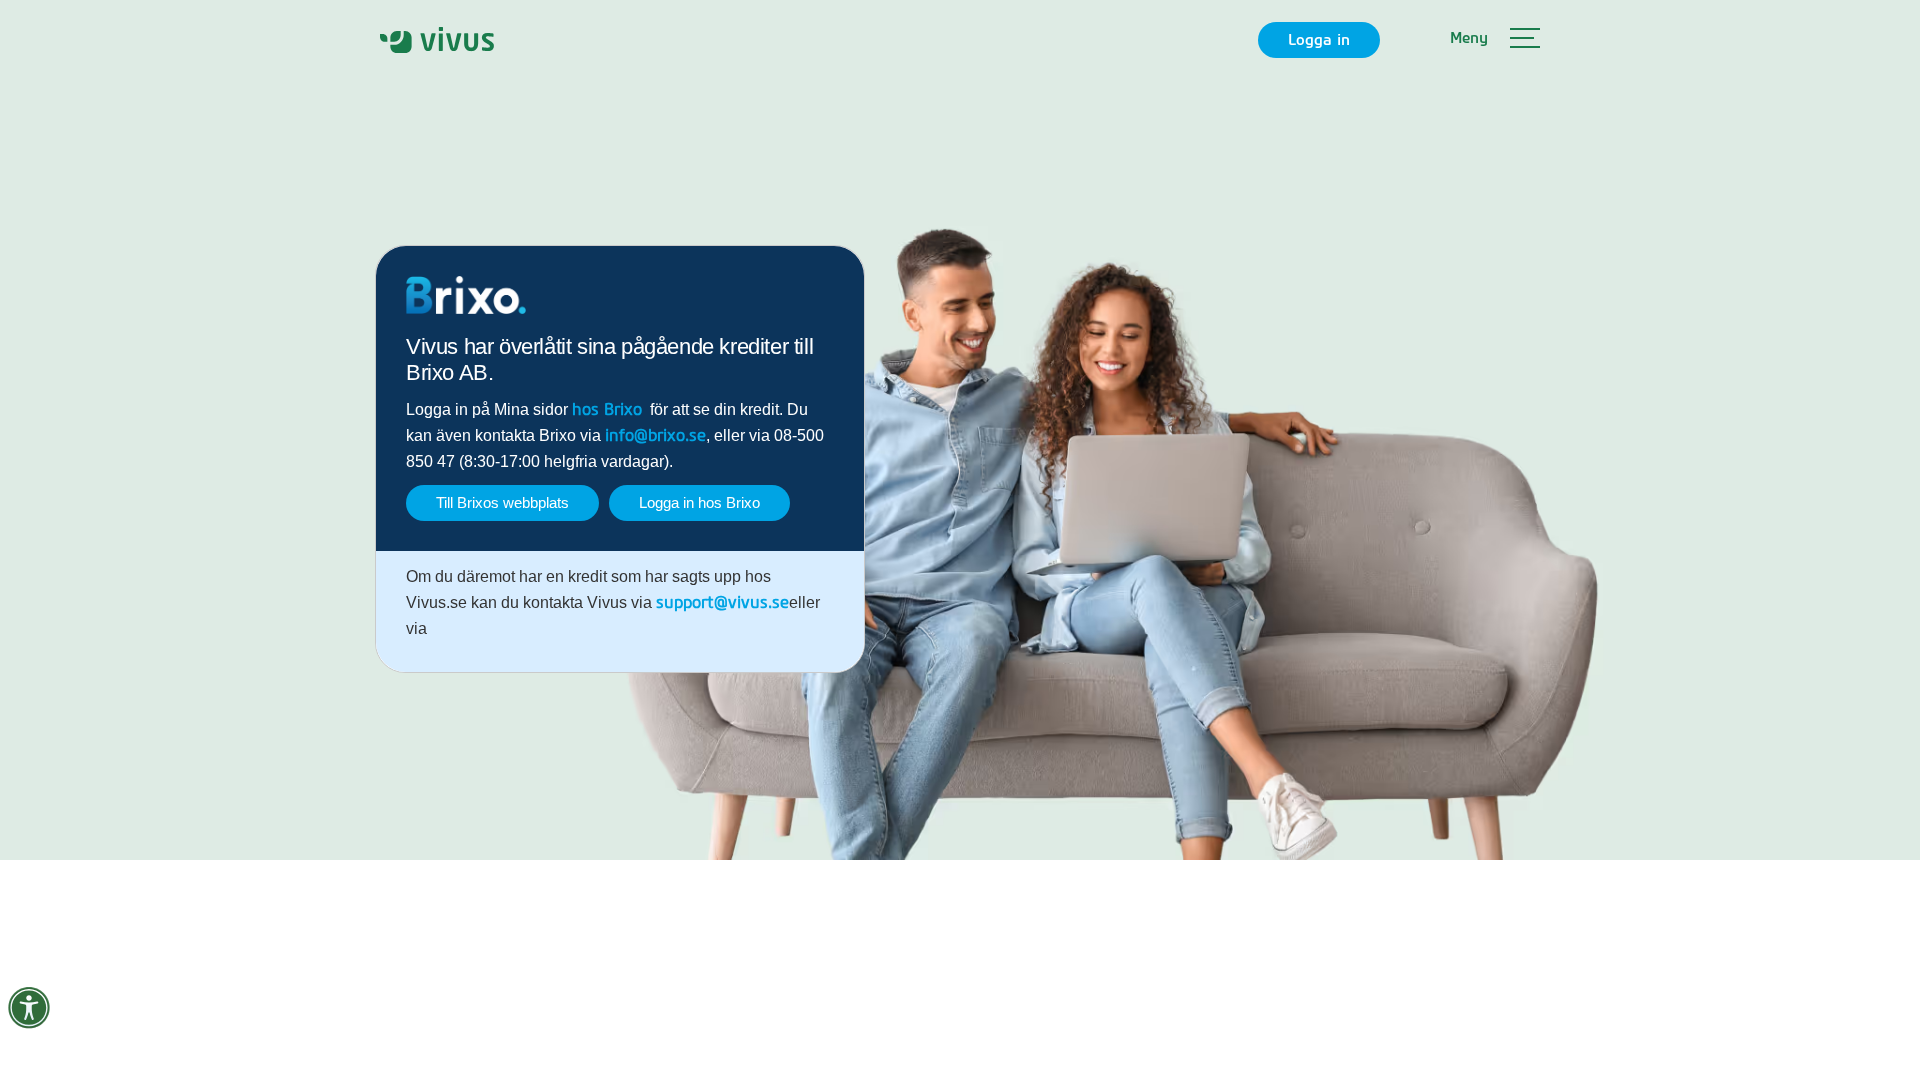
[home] (437, 39)
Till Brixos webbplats (502, 502)
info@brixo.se (655, 436)
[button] (1495, 40)
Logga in (1319, 40)
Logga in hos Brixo (699, 502)
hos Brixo (607, 410)
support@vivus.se (722, 603)
